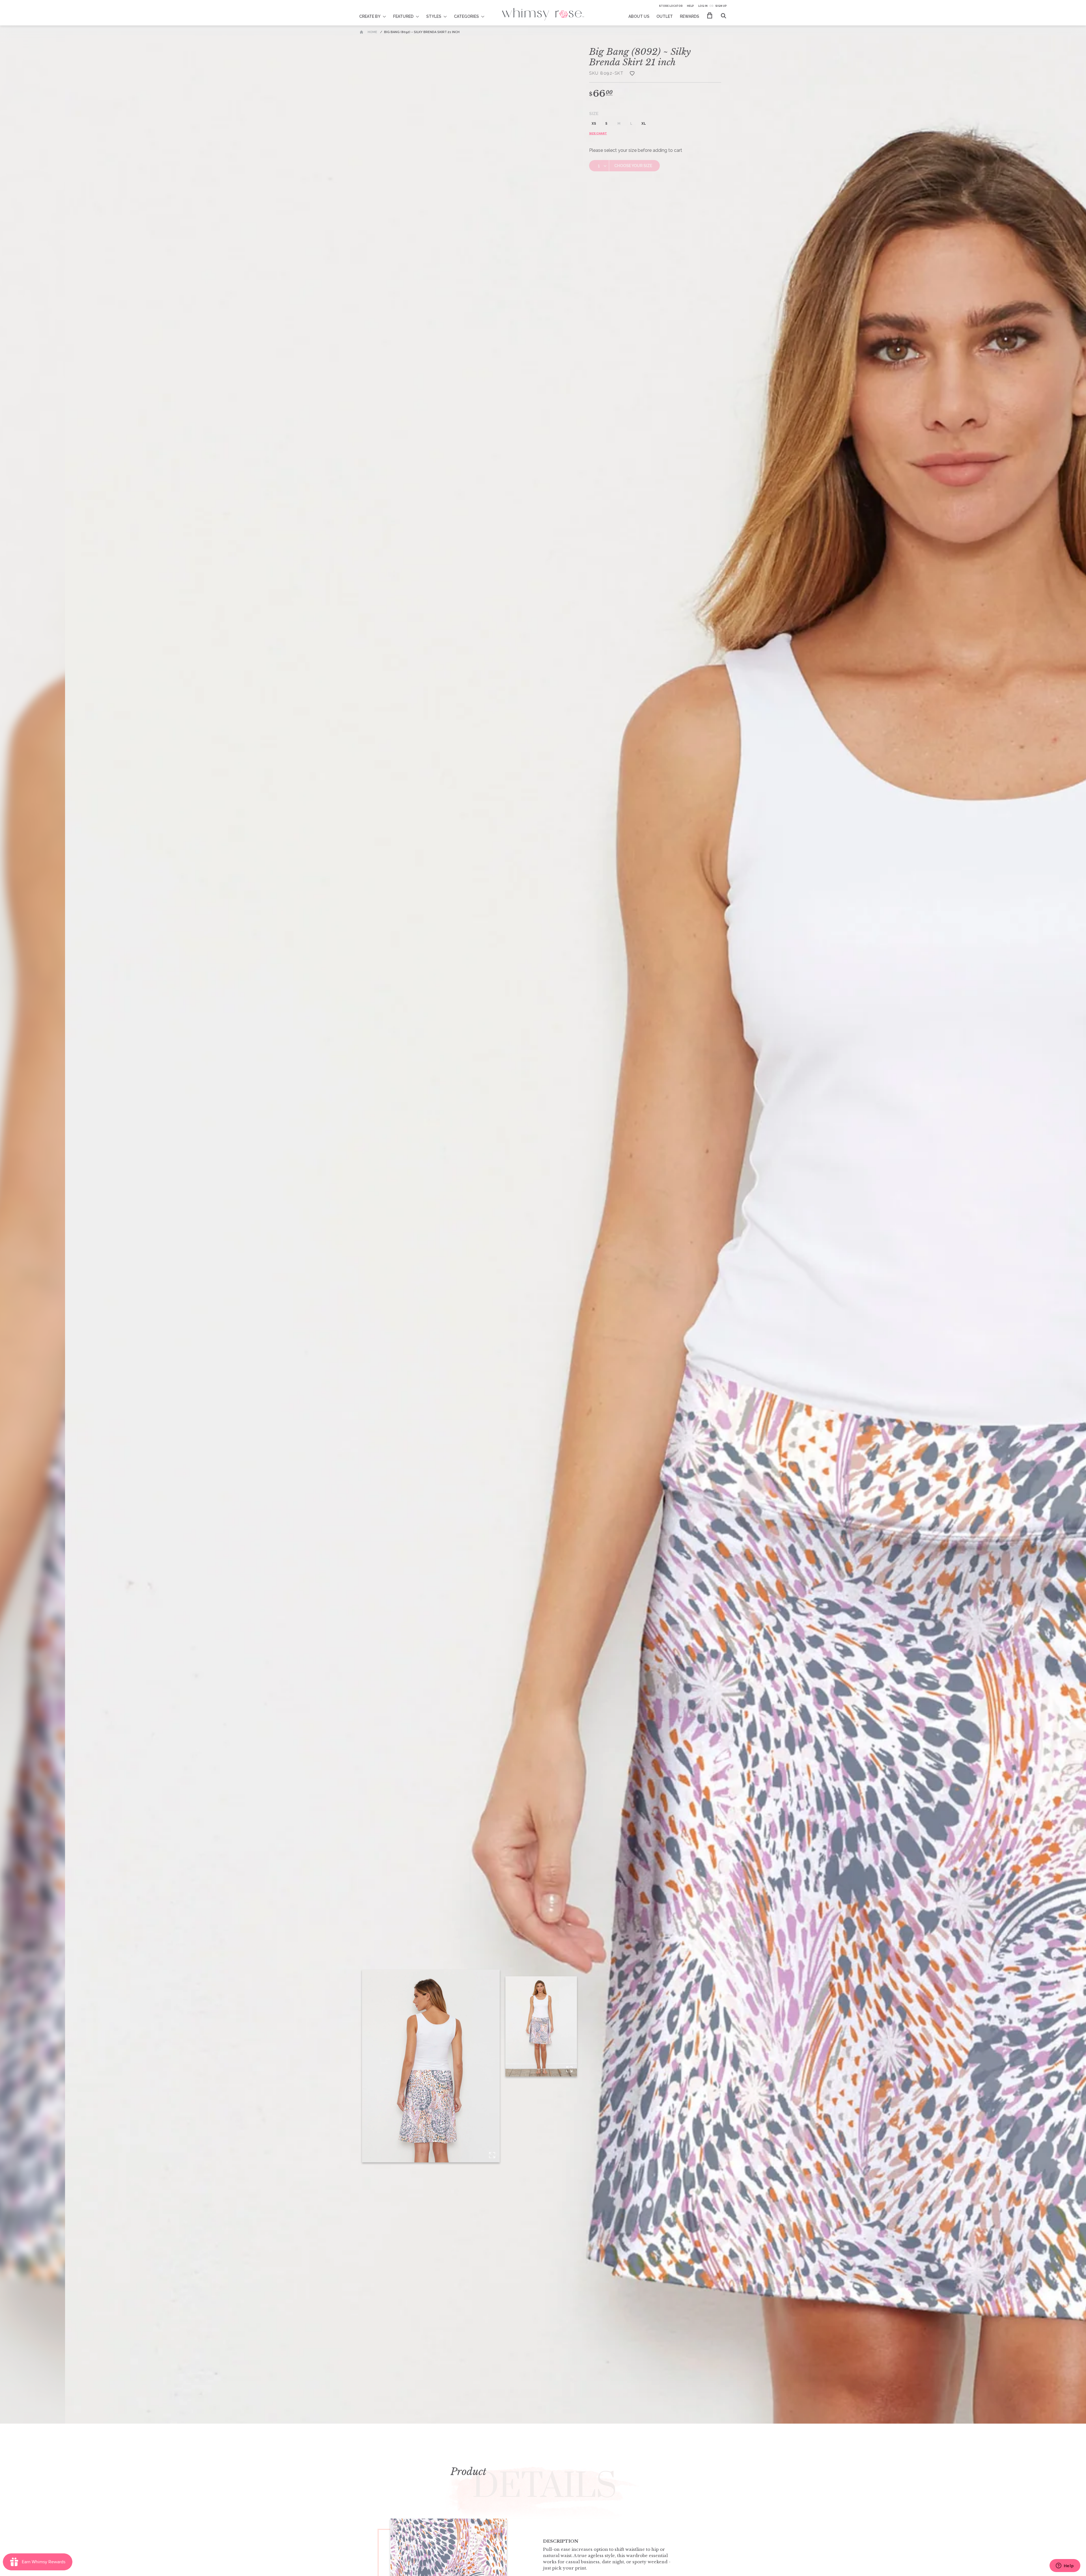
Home (372, 32)
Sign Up (721, 6)
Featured (403, 16)
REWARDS (689, 16)
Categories (466, 16)
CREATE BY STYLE (376, 13)
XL (644, 124)
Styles (434, 16)
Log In (703, 6)
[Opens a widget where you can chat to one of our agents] (1065, 2566)
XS (594, 124)
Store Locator (671, 6)
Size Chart (598, 133)
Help (690, 6)
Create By (370, 16)
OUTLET (665, 16)
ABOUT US (639, 16)
